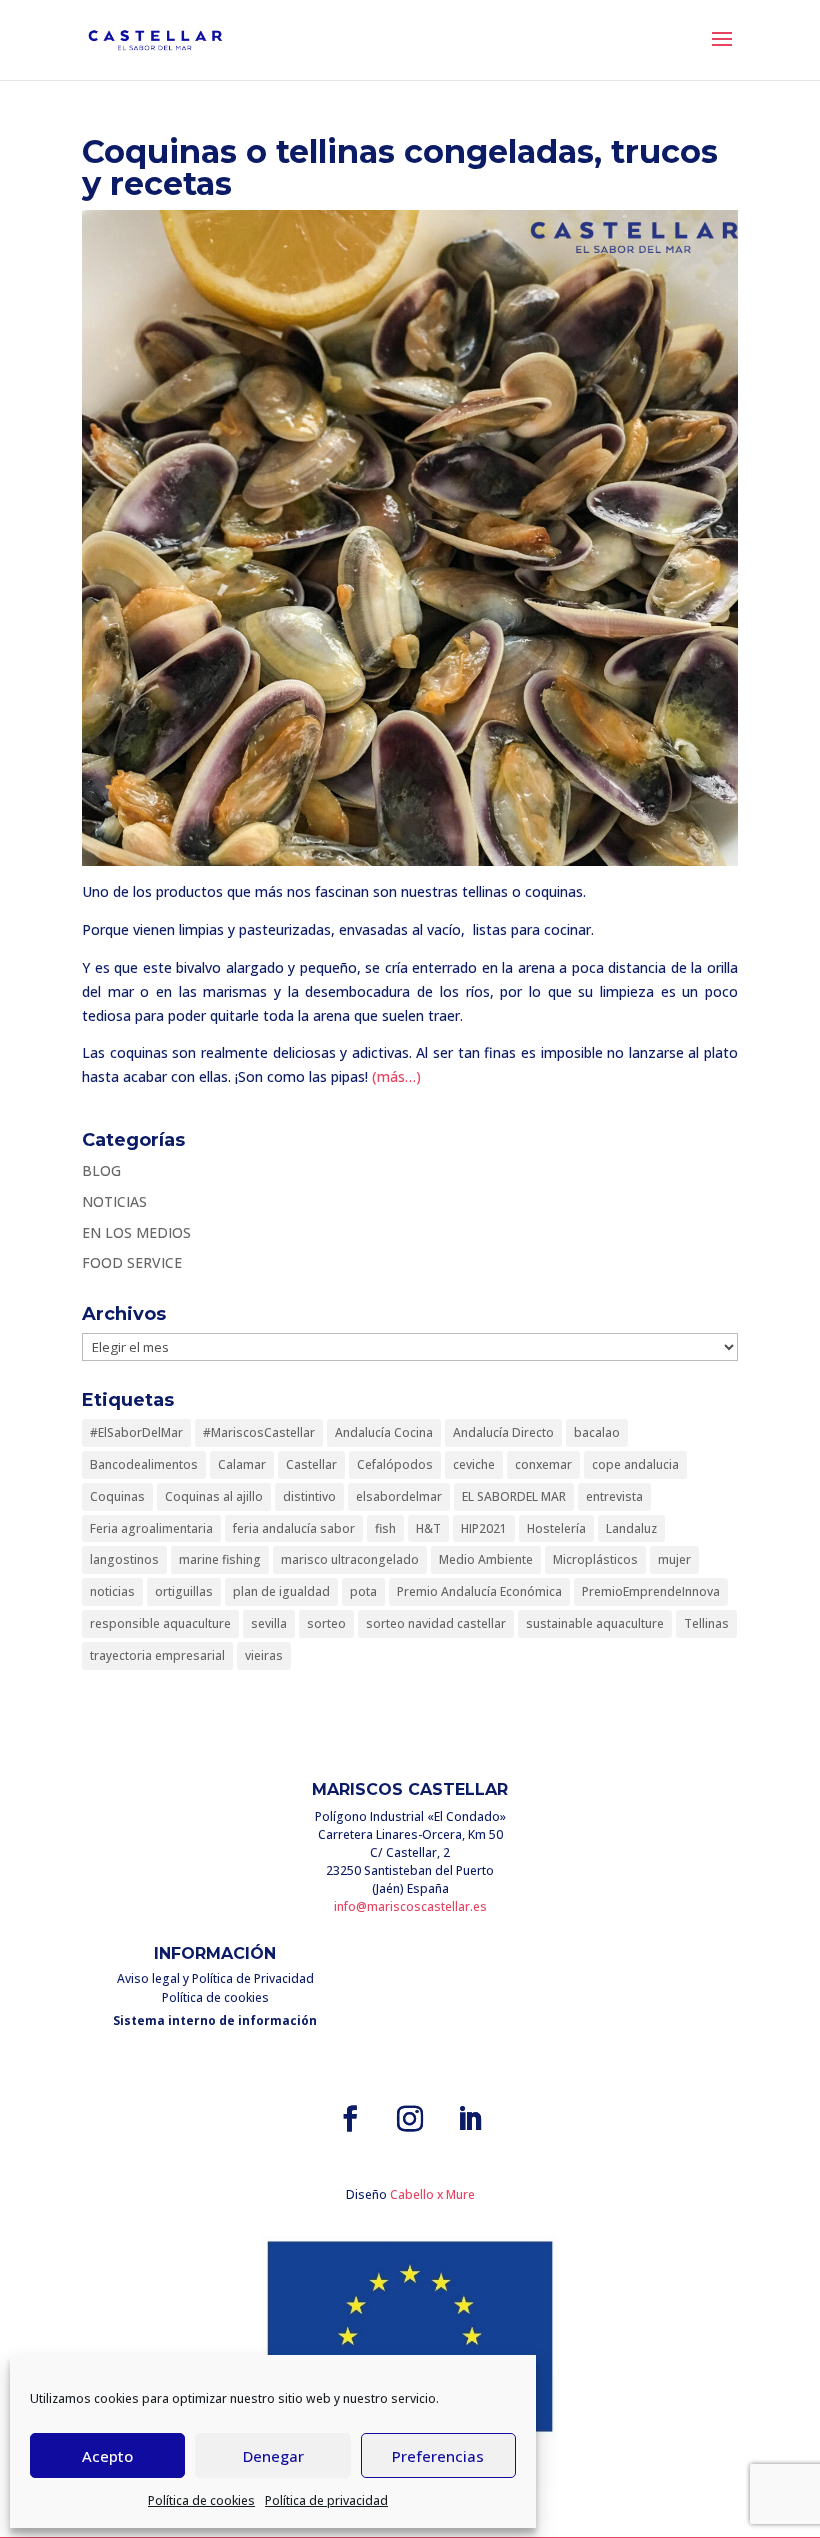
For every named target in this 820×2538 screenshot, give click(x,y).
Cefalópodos (395, 1464)
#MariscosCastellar (259, 1432)
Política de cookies (201, 2500)
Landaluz (631, 1528)
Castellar (311, 1464)
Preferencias (438, 2456)
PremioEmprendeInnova (651, 1591)
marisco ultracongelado (350, 1559)
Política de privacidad (326, 2500)
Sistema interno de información (215, 2020)
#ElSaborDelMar (136, 1432)
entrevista (614, 1496)
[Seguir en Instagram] (410, 2119)
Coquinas (117, 1496)
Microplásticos (595, 1559)
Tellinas (706, 1623)
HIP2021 (484, 1528)
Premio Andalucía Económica (479, 1591)
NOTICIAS (114, 1201)
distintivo (309, 1496)
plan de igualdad (281, 1591)
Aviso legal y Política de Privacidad (215, 1978)
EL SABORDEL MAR (514, 1496)
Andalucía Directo (503, 1432)
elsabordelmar (399, 1496)
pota (363, 1591)
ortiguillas (184, 1591)
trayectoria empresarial (157, 1655)
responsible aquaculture (160, 1623)
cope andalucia (635, 1464)
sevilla (269, 1623)
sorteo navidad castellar (436, 1623)
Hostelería (556, 1528)
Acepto (107, 2456)
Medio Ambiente (486, 1559)
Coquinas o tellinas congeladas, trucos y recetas (400, 167)
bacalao (597, 1432)
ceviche (474, 1464)
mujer (674, 1559)
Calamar (242, 1464)
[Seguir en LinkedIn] (470, 2119)
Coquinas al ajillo (214, 1496)
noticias (112, 1591)
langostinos (124, 1559)
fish (385, 1528)
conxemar (543, 1464)
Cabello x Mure (432, 2194)
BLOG (101, 1170)
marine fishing (220, 1559)
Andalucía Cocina (384, 1432)
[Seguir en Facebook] (350, 2119)
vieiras (264, 1655)
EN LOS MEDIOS (136, 1232)
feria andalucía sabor (294, 1528)
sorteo (326, 1623)
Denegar (273, 2456)
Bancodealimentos (144, 1464)
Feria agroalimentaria (151, 1528)
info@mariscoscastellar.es (410, 1906)
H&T (428, 1528)
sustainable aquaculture (595, 1623)
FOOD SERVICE (132, 1262)
